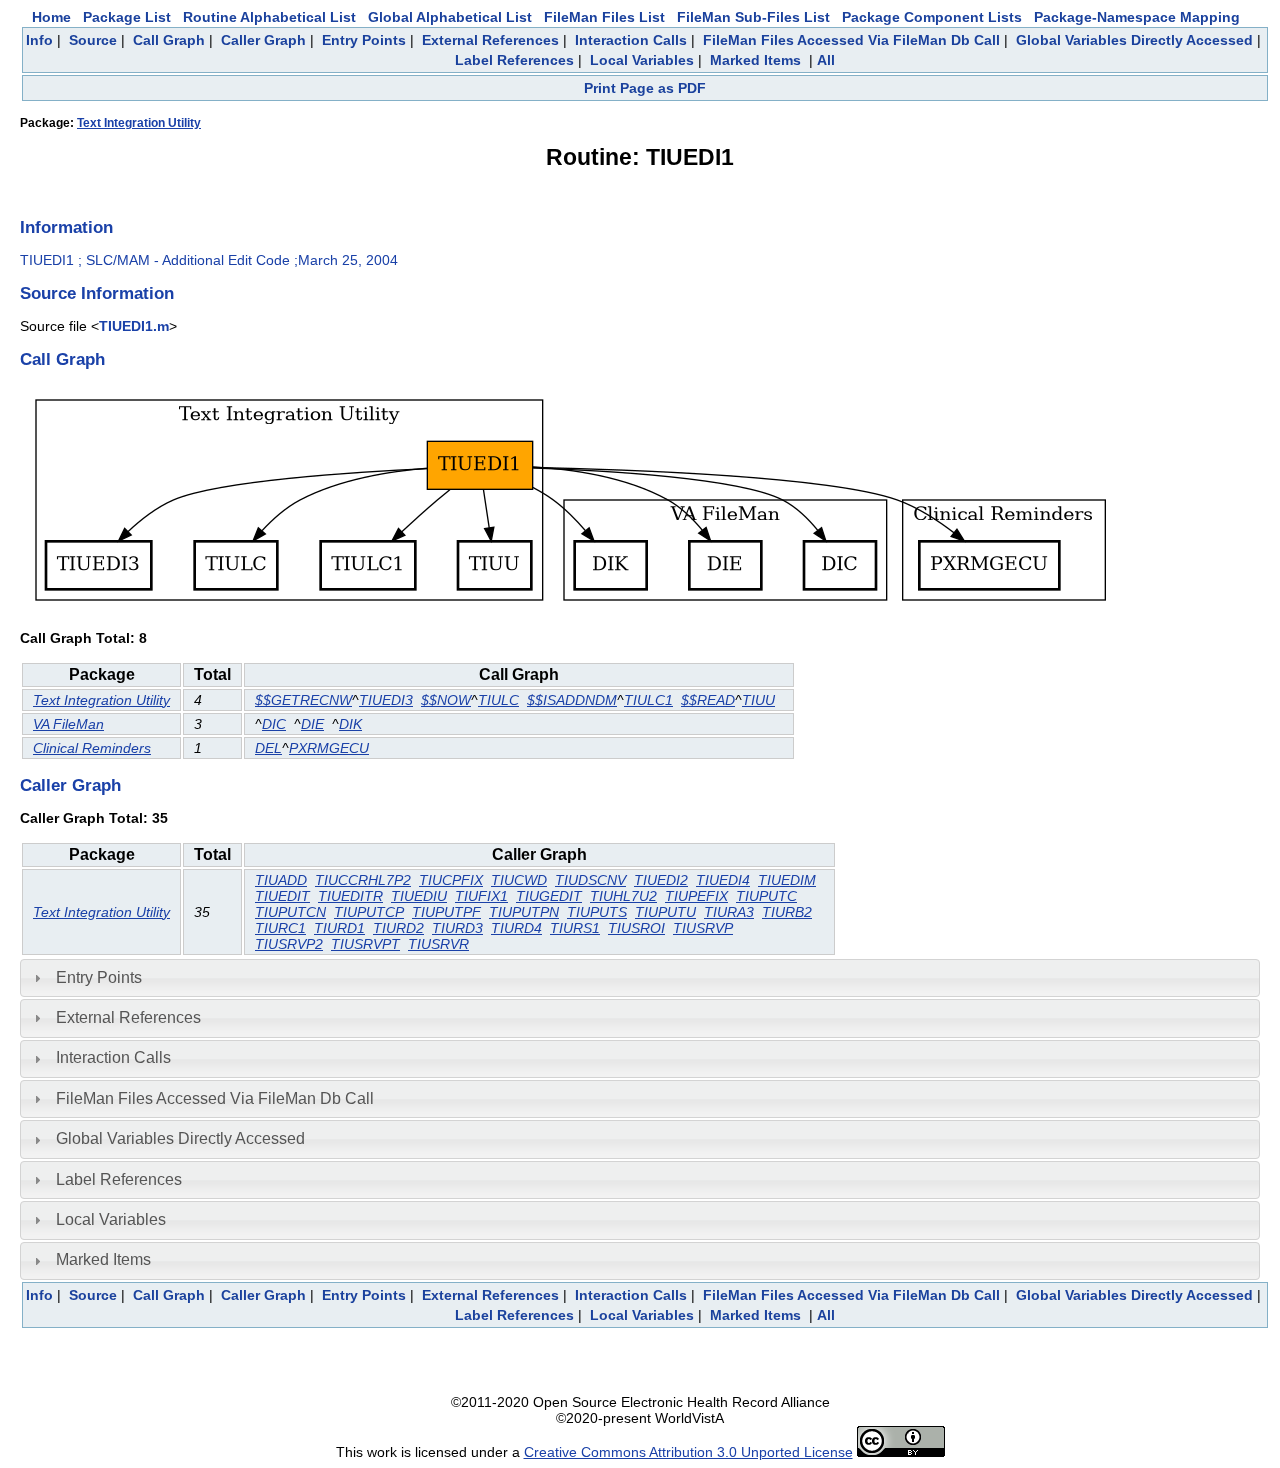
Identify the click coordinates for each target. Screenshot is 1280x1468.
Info (39, 40)
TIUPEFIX (696, 896)
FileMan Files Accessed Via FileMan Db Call (851, 40)
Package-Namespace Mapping (1137, 17)
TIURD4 (516, 928)
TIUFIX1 (481, 896)
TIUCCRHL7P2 (363, 880)
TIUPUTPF (446, 912)
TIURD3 (457, 928)
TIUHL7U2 (623, 896)
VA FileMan (68, 724)
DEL (268, 748)
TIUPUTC (766, 896)
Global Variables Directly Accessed (1134, 40)
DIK (350, 724)
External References (490, 40)
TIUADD (281, 880)
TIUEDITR (350, 896)
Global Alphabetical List (450, 17)
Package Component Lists (932, 17)
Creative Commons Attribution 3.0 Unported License (688, 1452)
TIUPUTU (665, 912)
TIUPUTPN (524, 912)
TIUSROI (636, 928)
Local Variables (642, 60)
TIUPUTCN (290, 912)
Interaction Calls (631, 40)
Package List (127, 17)
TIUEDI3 (386, 700)
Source (93, 40)
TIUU (758, 700)
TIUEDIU (419, 896)
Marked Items (755, 60)
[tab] (640, 978)
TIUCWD (519, 880)
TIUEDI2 (661, 880)
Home (51, 17)
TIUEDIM (787, 880)
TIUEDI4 (723, 880)
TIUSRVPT (365, 944)
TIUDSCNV (590, 880)
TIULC (498, 700)
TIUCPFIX (451, 880)
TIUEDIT (282, 896)
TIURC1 (280, 928)
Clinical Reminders (92, 748)
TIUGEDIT (549, 896)
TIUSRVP (703, 928)
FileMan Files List (604, 17)
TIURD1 (339, 928)
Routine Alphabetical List (269, 17)
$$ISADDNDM (572, 700)
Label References (514, 60)
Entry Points (364, 40)
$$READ (708, 700)
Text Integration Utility (139, 123)
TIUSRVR (438, 944)
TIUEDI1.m (134, 326)
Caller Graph (263, 40)
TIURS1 (575, 928)
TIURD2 (398, 928)
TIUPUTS (597, 912)
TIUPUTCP (369, 912)
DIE (312, 724)
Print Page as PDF (645, 88)
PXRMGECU (329, 748)
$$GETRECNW (303, 700)
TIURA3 (729, 912)
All (826, 60)
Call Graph (169, 40)
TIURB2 (787, 912)
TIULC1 (648, 700)
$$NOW (446, 700)
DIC (274, 724)
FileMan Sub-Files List (753, 17)
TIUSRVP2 (289, 944)
